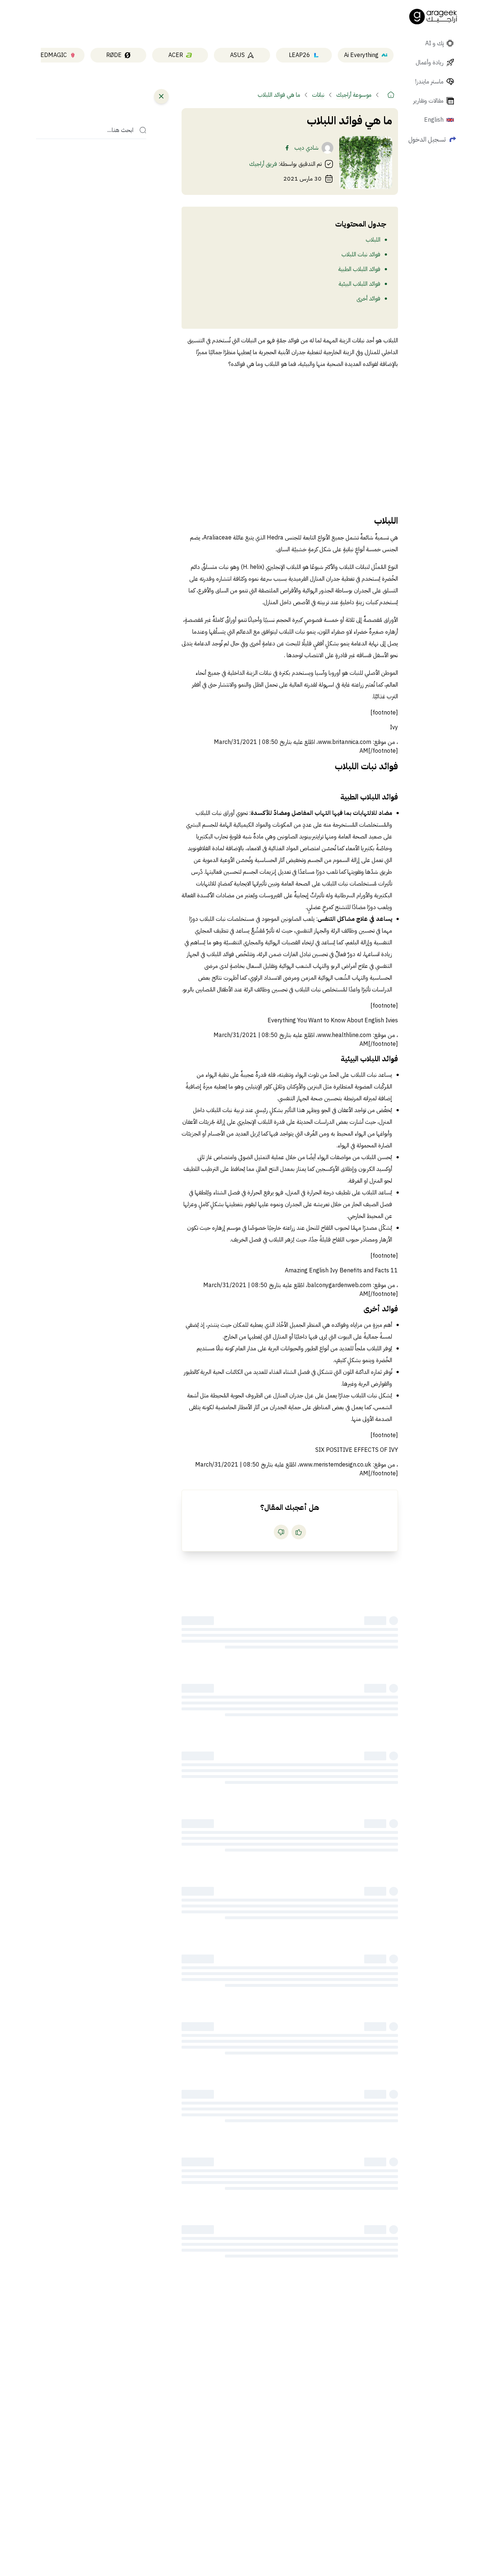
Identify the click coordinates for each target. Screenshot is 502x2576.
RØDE (114, 55)
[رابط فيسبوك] (287, 148)
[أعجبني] (299, 1532)
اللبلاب (373, 240)
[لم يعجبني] (281, 1532)
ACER (176, 55)
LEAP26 (300, 55)
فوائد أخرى (368, 299)
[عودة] (161, 96)
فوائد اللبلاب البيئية (359, 284)
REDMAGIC (52, 55)
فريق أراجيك (263, 164)
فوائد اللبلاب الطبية (359, 269)
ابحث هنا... (120, 130)
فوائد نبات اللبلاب (361, 254)
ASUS (237, 55)
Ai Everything (361, 55)
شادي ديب (306, 148)
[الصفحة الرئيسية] (433, 17)
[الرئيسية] (391, 95)
